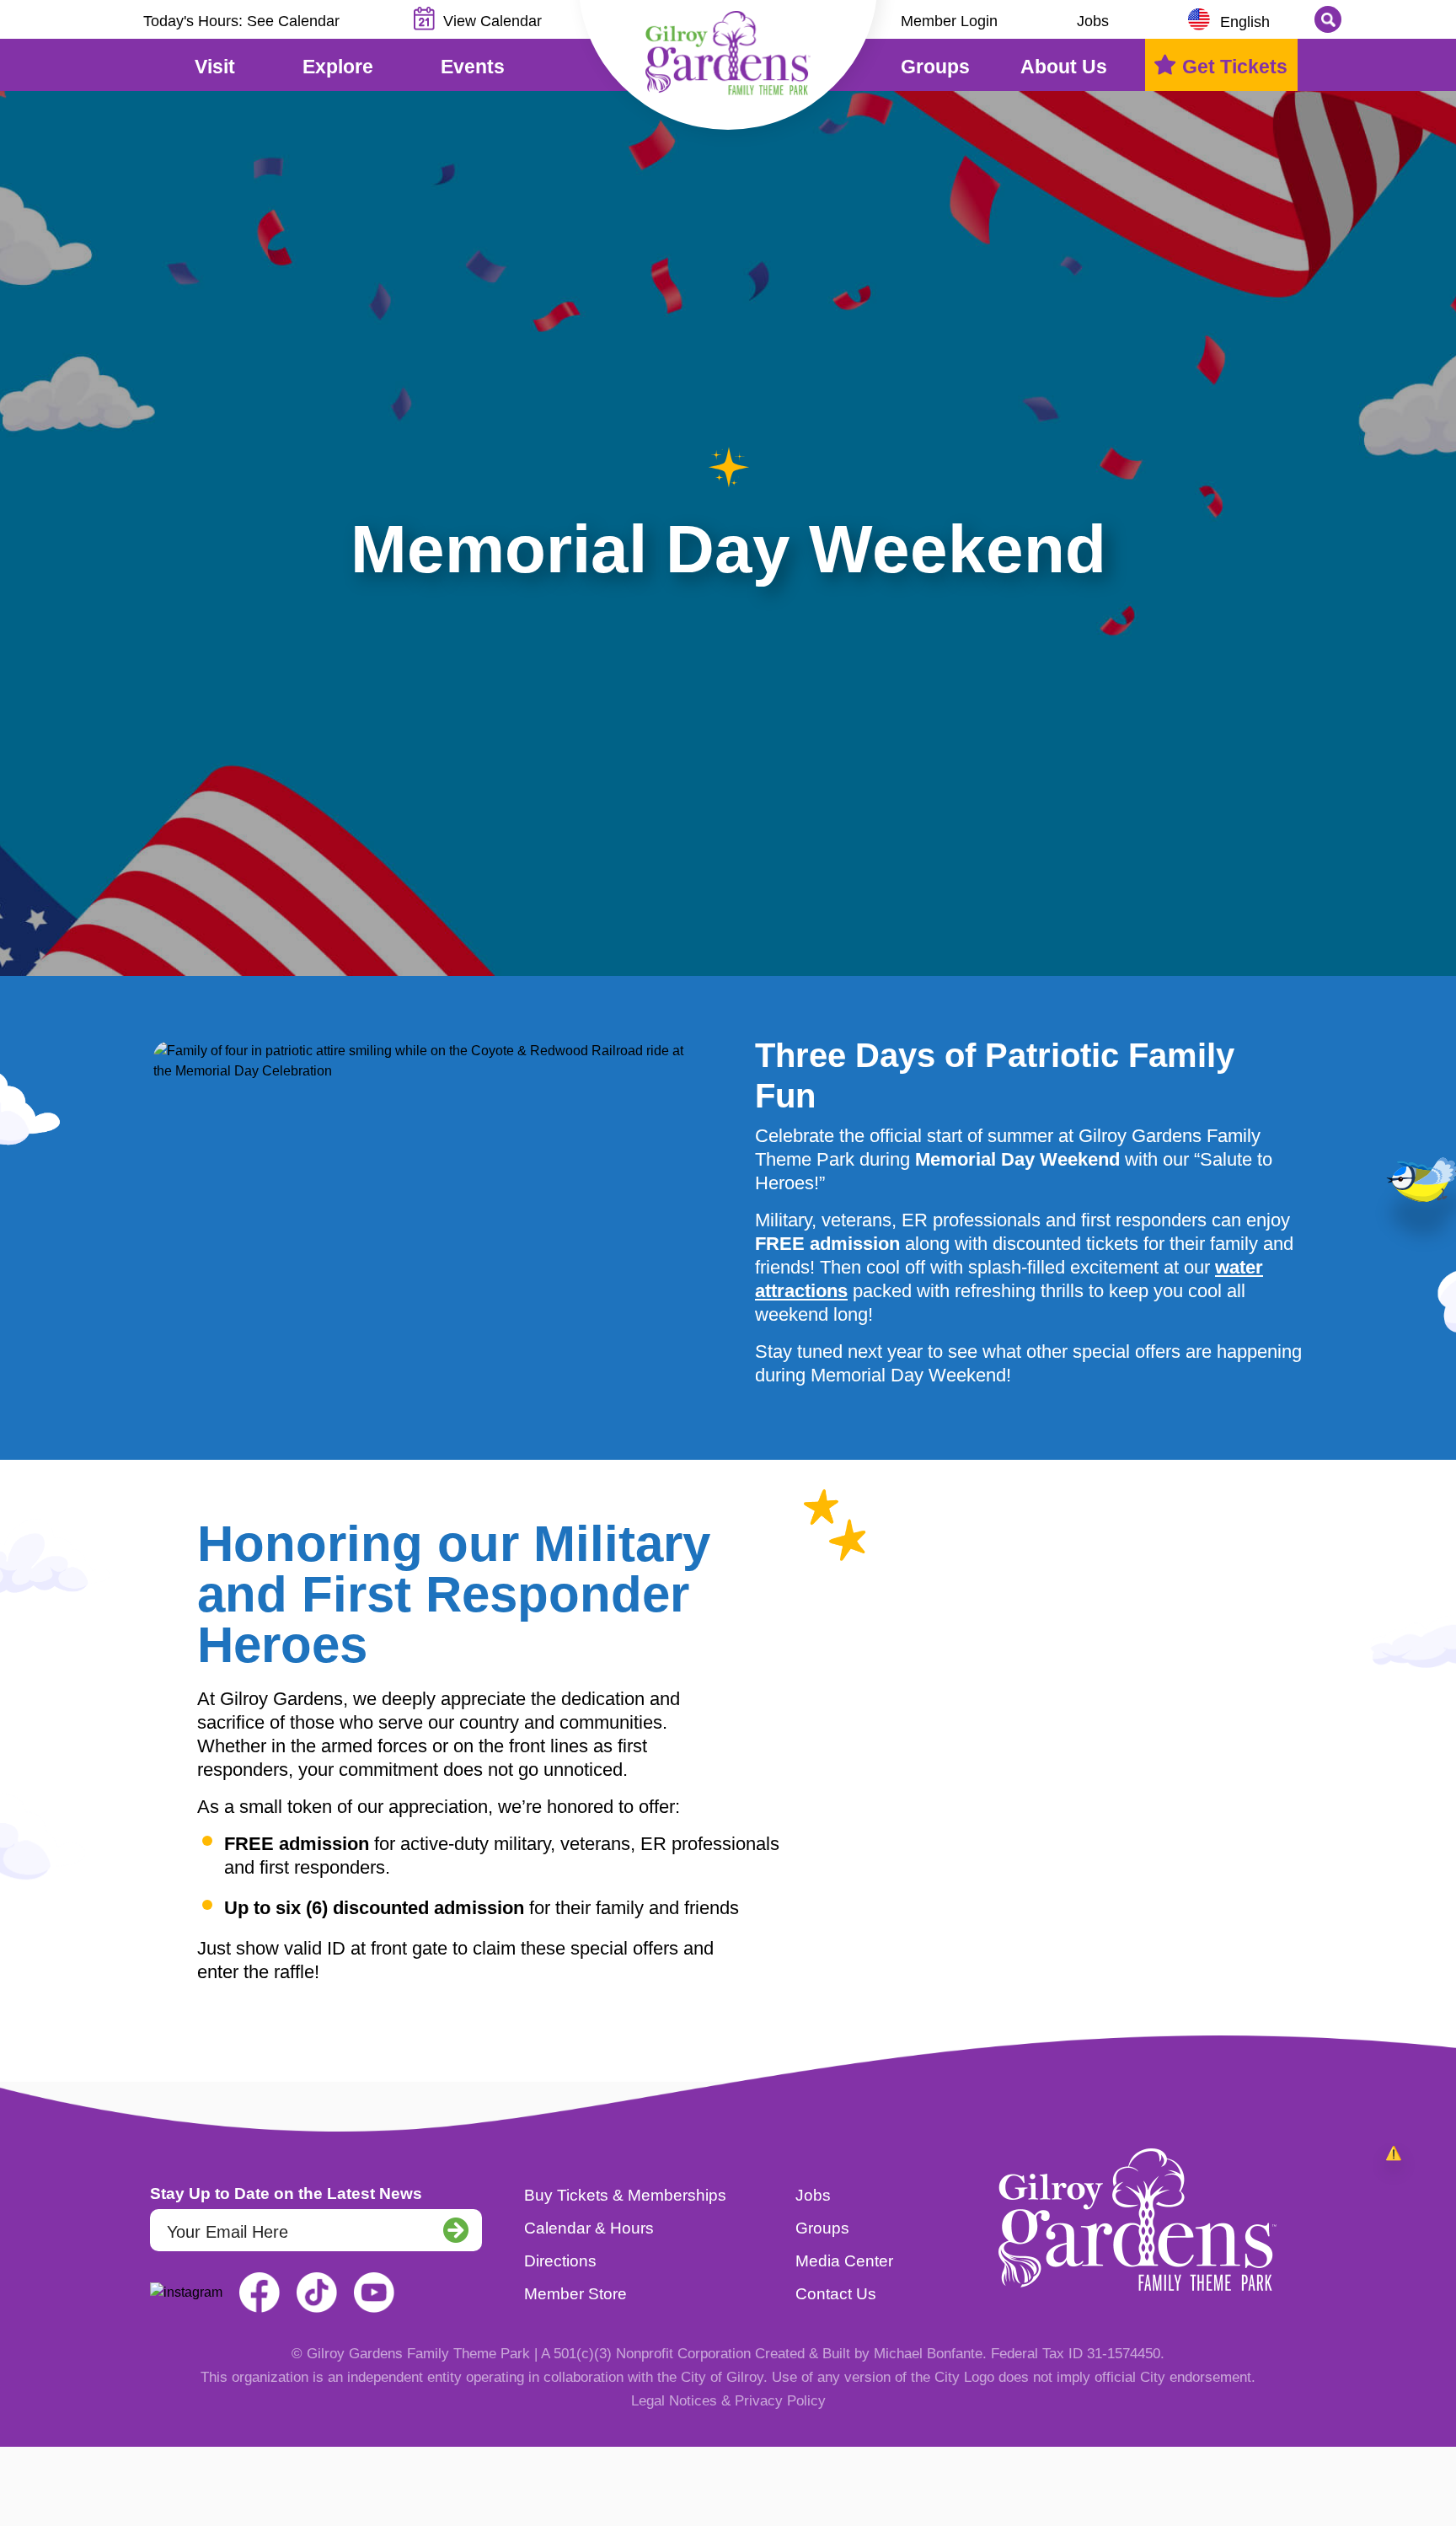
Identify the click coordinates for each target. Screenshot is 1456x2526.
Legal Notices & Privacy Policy (728, 2401)
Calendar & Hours (589, 2228)
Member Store (575, 2294)
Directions (560, 2261)
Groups (822, 2228)
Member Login (949, 21)
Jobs (1093, 21)
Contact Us (836, 2294)
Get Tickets (1235, 67)
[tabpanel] (728, 534)
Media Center (844, 2261)
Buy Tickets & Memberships (625, 2195)
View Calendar (492, 21)
